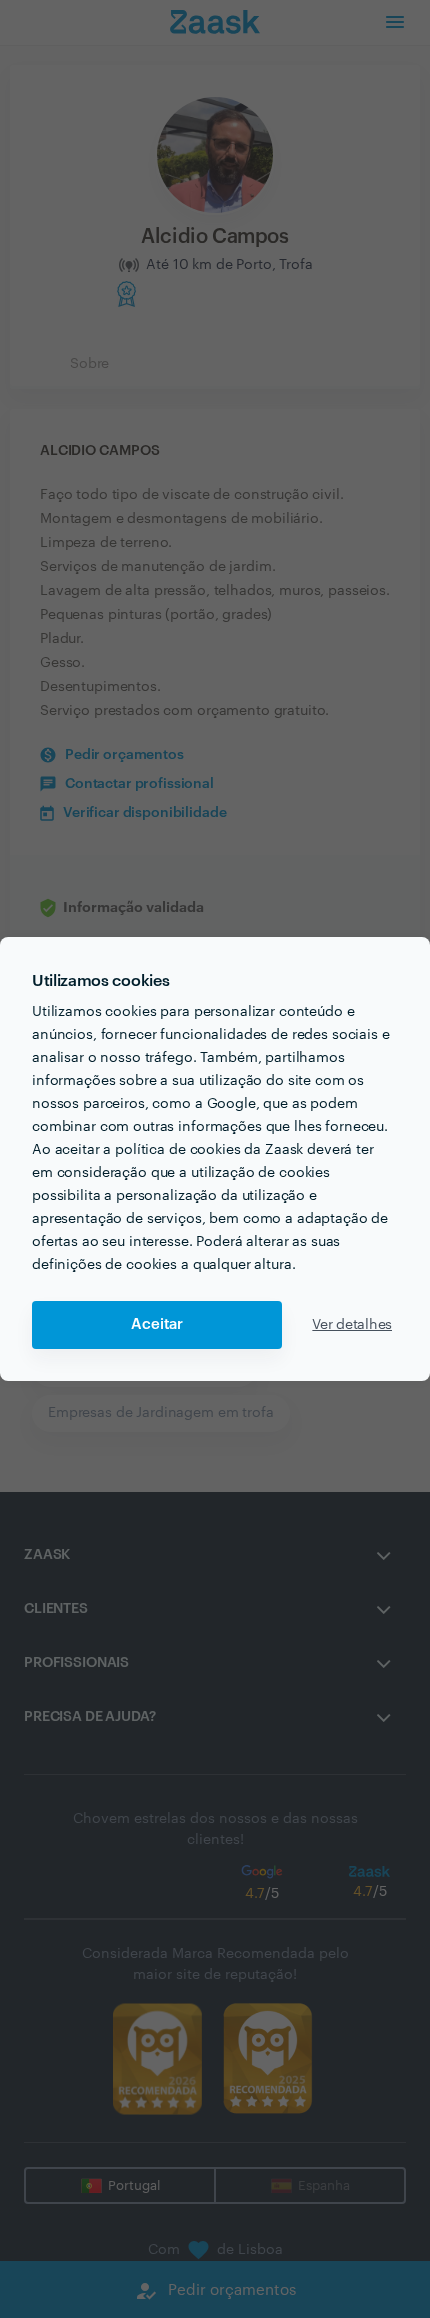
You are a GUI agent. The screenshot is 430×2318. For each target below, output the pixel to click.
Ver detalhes (352, 1325)
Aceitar (157, 1324)
